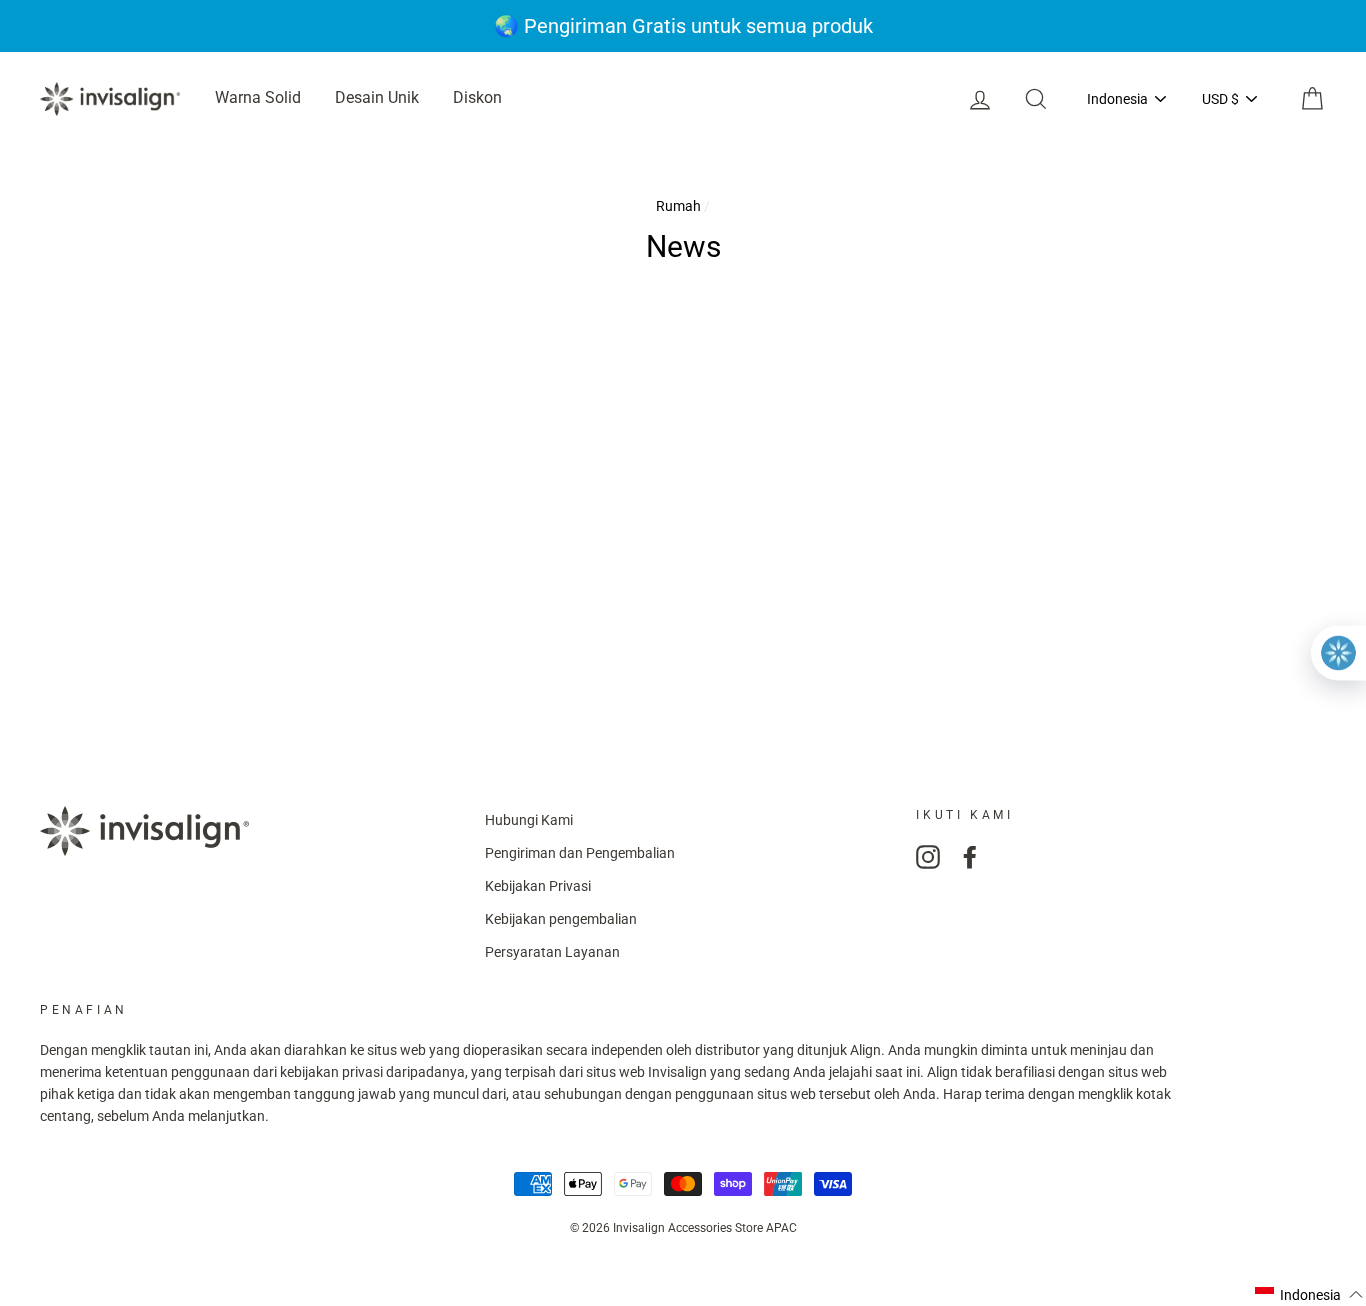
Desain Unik (377, 97)
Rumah (678, 206)
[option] (683, 26)
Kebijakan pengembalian (561, 919)
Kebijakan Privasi (538, 886)
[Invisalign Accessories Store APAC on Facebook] (970, 857)
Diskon (477, 97)
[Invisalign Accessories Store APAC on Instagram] (928, 857)
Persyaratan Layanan (552, 952)
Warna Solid (258, 97)
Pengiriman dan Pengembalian (580, 853)
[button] (1309, 1294)
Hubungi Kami (529, 820)
